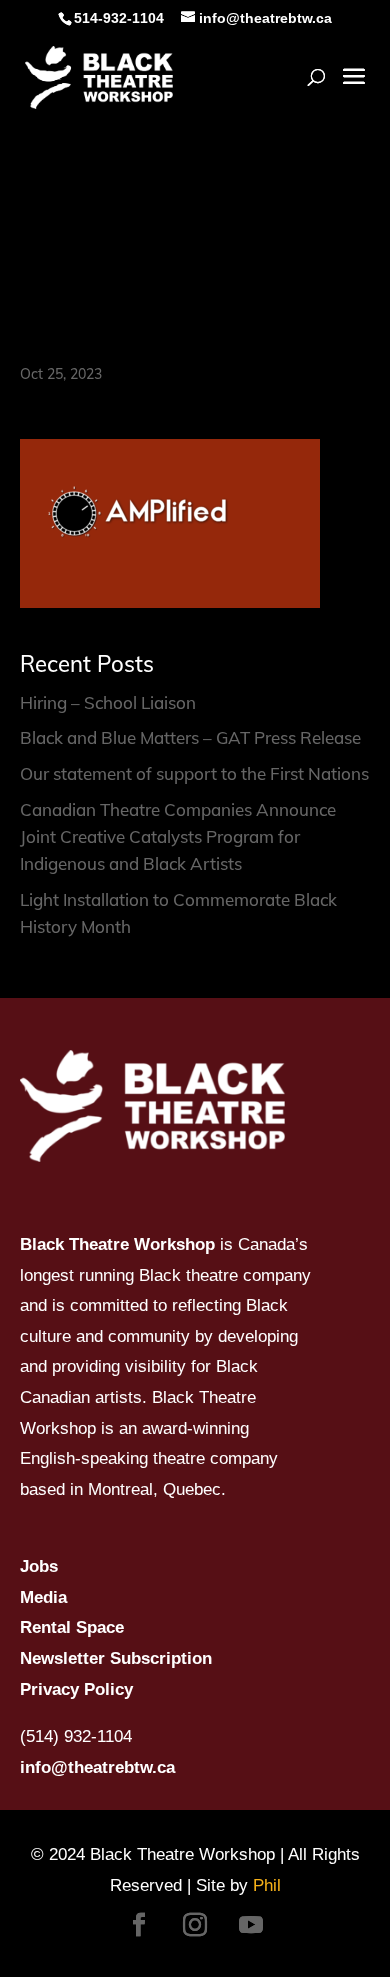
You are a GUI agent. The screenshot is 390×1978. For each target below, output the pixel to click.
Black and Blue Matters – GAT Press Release (190, 737)
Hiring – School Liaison (108, 702)
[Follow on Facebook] (139, 1925)
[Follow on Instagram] (195, 1925)
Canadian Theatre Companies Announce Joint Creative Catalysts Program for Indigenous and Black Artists (178, 836)
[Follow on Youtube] (251, 1925)
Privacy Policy (76, 1689)
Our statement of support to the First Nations (194, 773)
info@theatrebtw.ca (97, 1767)
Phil (267, 1885)
